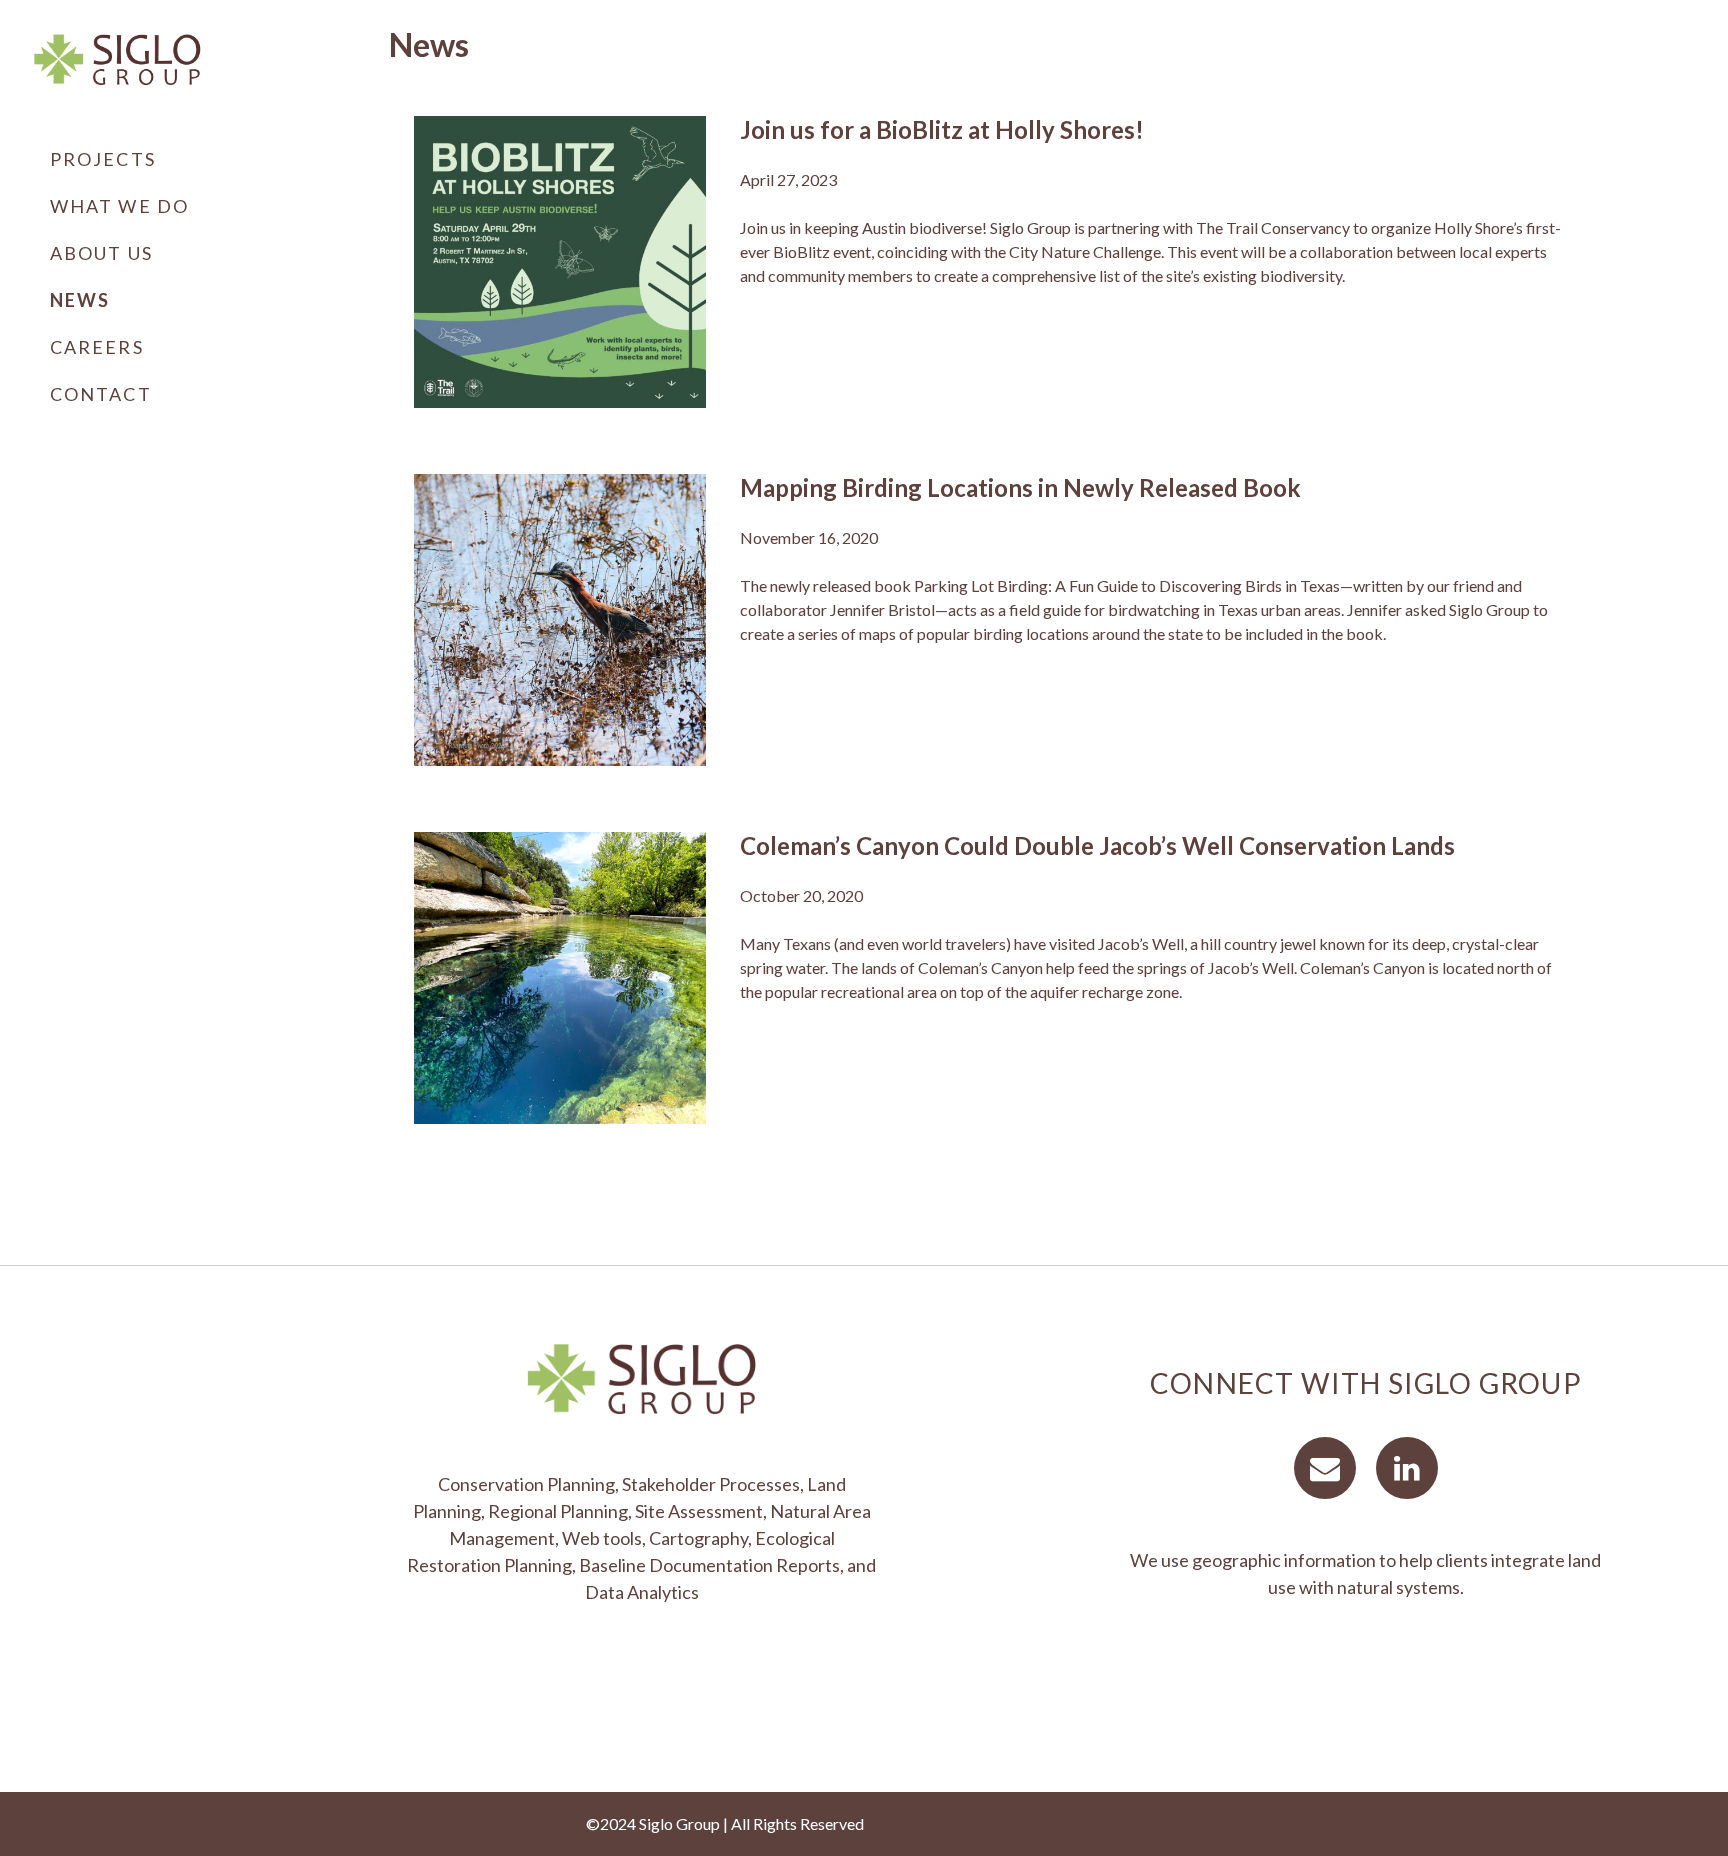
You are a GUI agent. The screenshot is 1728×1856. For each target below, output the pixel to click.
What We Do (119, 206)
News (80, 300)
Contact (101, 394)
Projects (103, 159)
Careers (97, 347)
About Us (101, 253)
